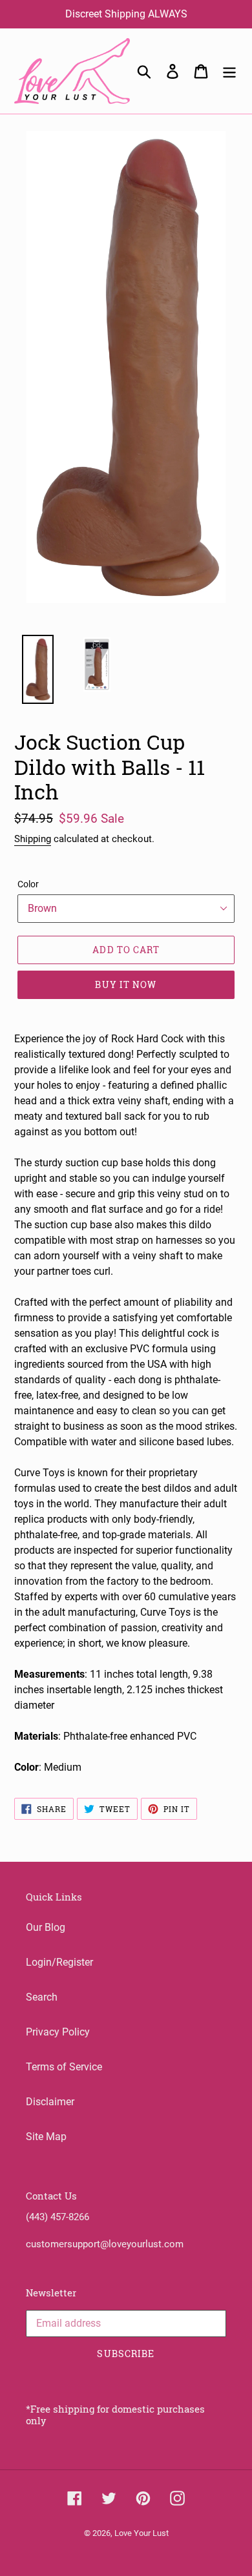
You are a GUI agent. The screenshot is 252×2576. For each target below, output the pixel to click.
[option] (31, 673)
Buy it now (126, 984)
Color (28, 884)
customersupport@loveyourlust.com (105, 2244)
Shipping (33, 839)
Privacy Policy (58, 2032)
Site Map (46, 2137)
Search (42, 1997)
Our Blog (46, 1927)
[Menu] (229, 71)
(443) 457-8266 (58, 2217)
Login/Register (59, 1962)
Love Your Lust (142, 2533)
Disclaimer (50, 2102)
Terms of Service (64, 2067)
